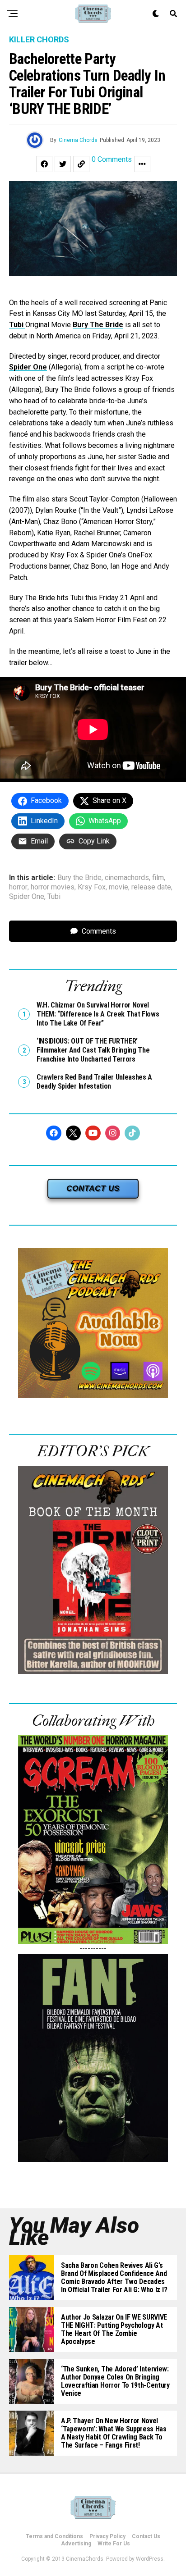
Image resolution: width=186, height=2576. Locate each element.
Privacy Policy (107, 2536)
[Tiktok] (132, 1133)
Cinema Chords (78, 140)
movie (119, 887)
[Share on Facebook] (44, 164)
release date (151, 887)
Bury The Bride (98, 325)
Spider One (28, 367)
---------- (93, 1949)
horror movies (53, 887)
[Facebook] (54, 1133)
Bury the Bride (79, 878)
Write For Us (114, 2544)
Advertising (76, 2544)
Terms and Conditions (54, 2536)
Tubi (17, 325)
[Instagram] (113, 1133)
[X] (74, 1133)
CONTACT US (93, 1188)
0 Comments (112, 160)
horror (18, 887)
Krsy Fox (92, 887)
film (158, 878)
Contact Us (146, 2536)
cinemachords (127, 878)
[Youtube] (93, 1133)
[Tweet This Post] (63, 164)
